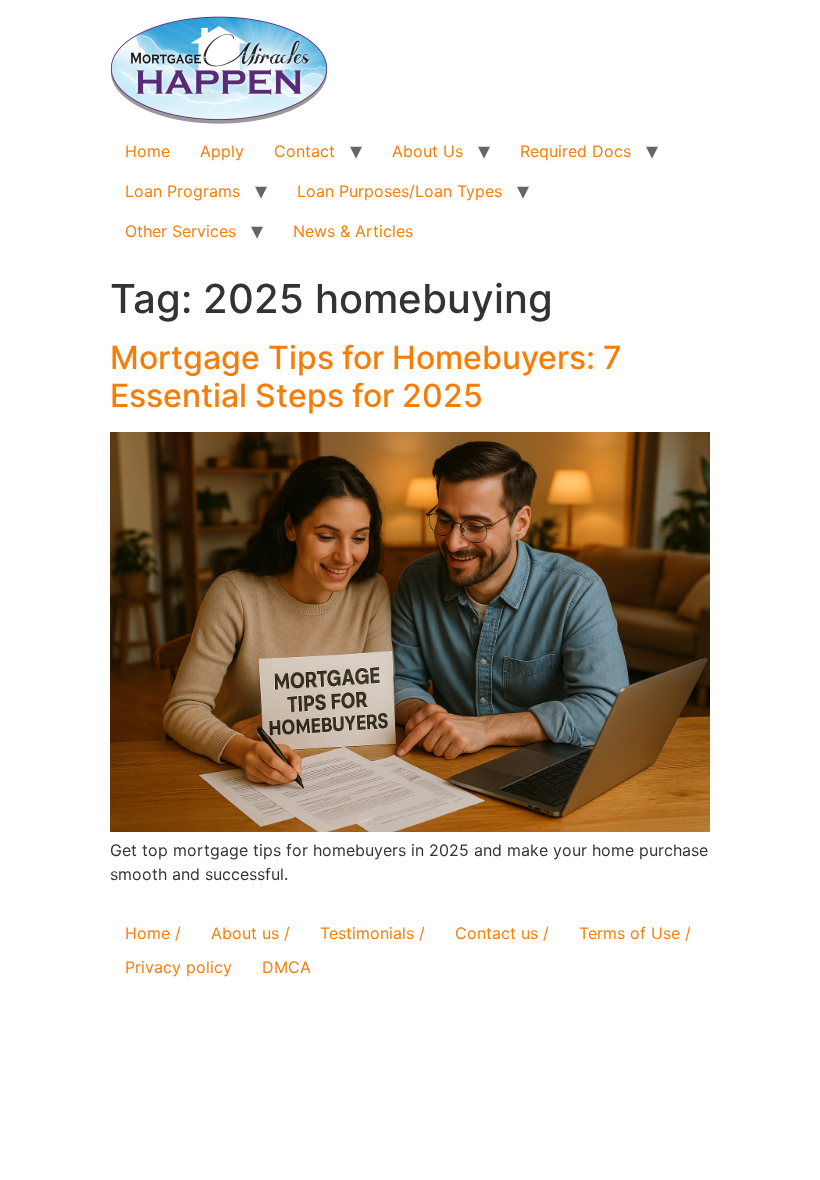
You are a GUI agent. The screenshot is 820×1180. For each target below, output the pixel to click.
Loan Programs (182, 191)
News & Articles (353, 231)
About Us (427, 151)
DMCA (286, 967)
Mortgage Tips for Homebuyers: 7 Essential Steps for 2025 (366, 376)
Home (147, 151)
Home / (153, 933)
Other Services (180, 231)
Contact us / (502, 933)
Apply (222, 151)
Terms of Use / (635, 933)
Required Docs (575, 151)
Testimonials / (372, 933)
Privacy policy (178, 967)
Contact (304, 151)
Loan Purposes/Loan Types (399, 191)
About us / (250, 933)
